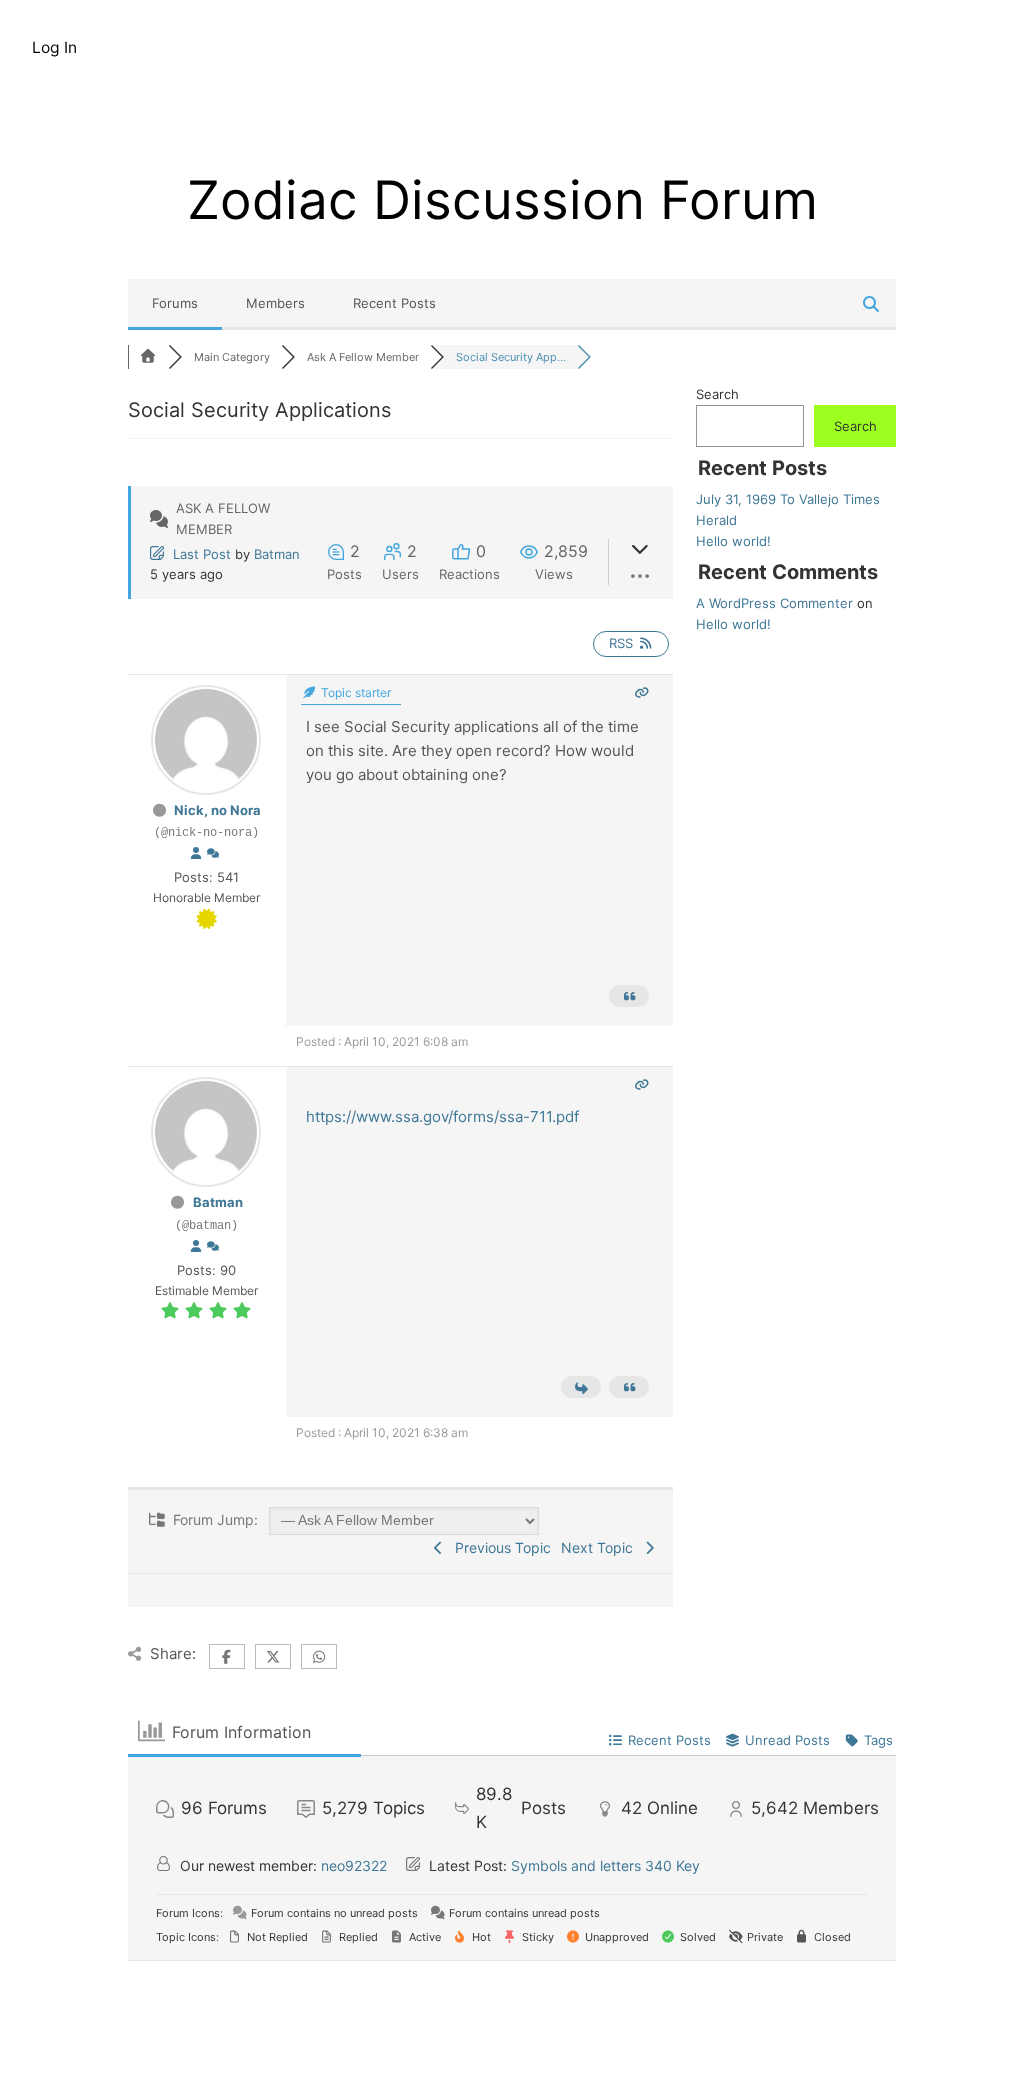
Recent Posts (394, 303)
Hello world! (733, 541)
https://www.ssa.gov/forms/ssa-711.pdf (442, 1116)
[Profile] (196, 854)
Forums (175, 303)
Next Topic (601, 1547)
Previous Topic (499, 1547)
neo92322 (354, 1865)
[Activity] (213, 854)
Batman (277, 554)
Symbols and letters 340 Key (605, 1865)
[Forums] (148, 357)
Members (275, 303)
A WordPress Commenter (774, 603)
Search (717, 394)
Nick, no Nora (217, 810)
